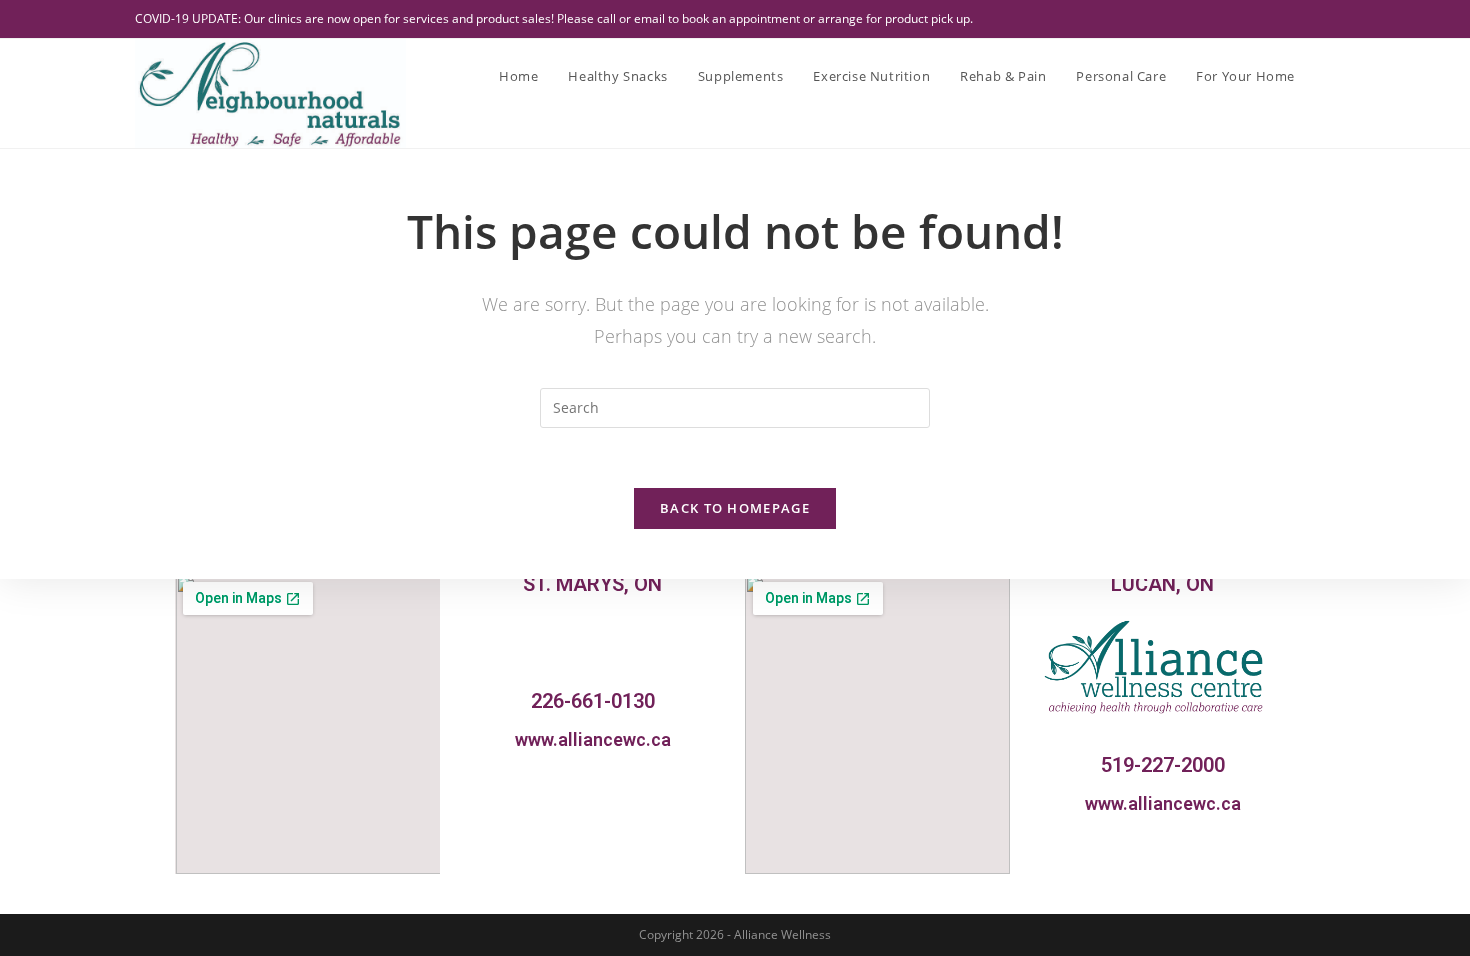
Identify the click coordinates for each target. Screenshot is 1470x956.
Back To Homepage (735, 508)
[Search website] (1330, 76)
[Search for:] (735, 406)
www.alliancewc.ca (593, 739)
